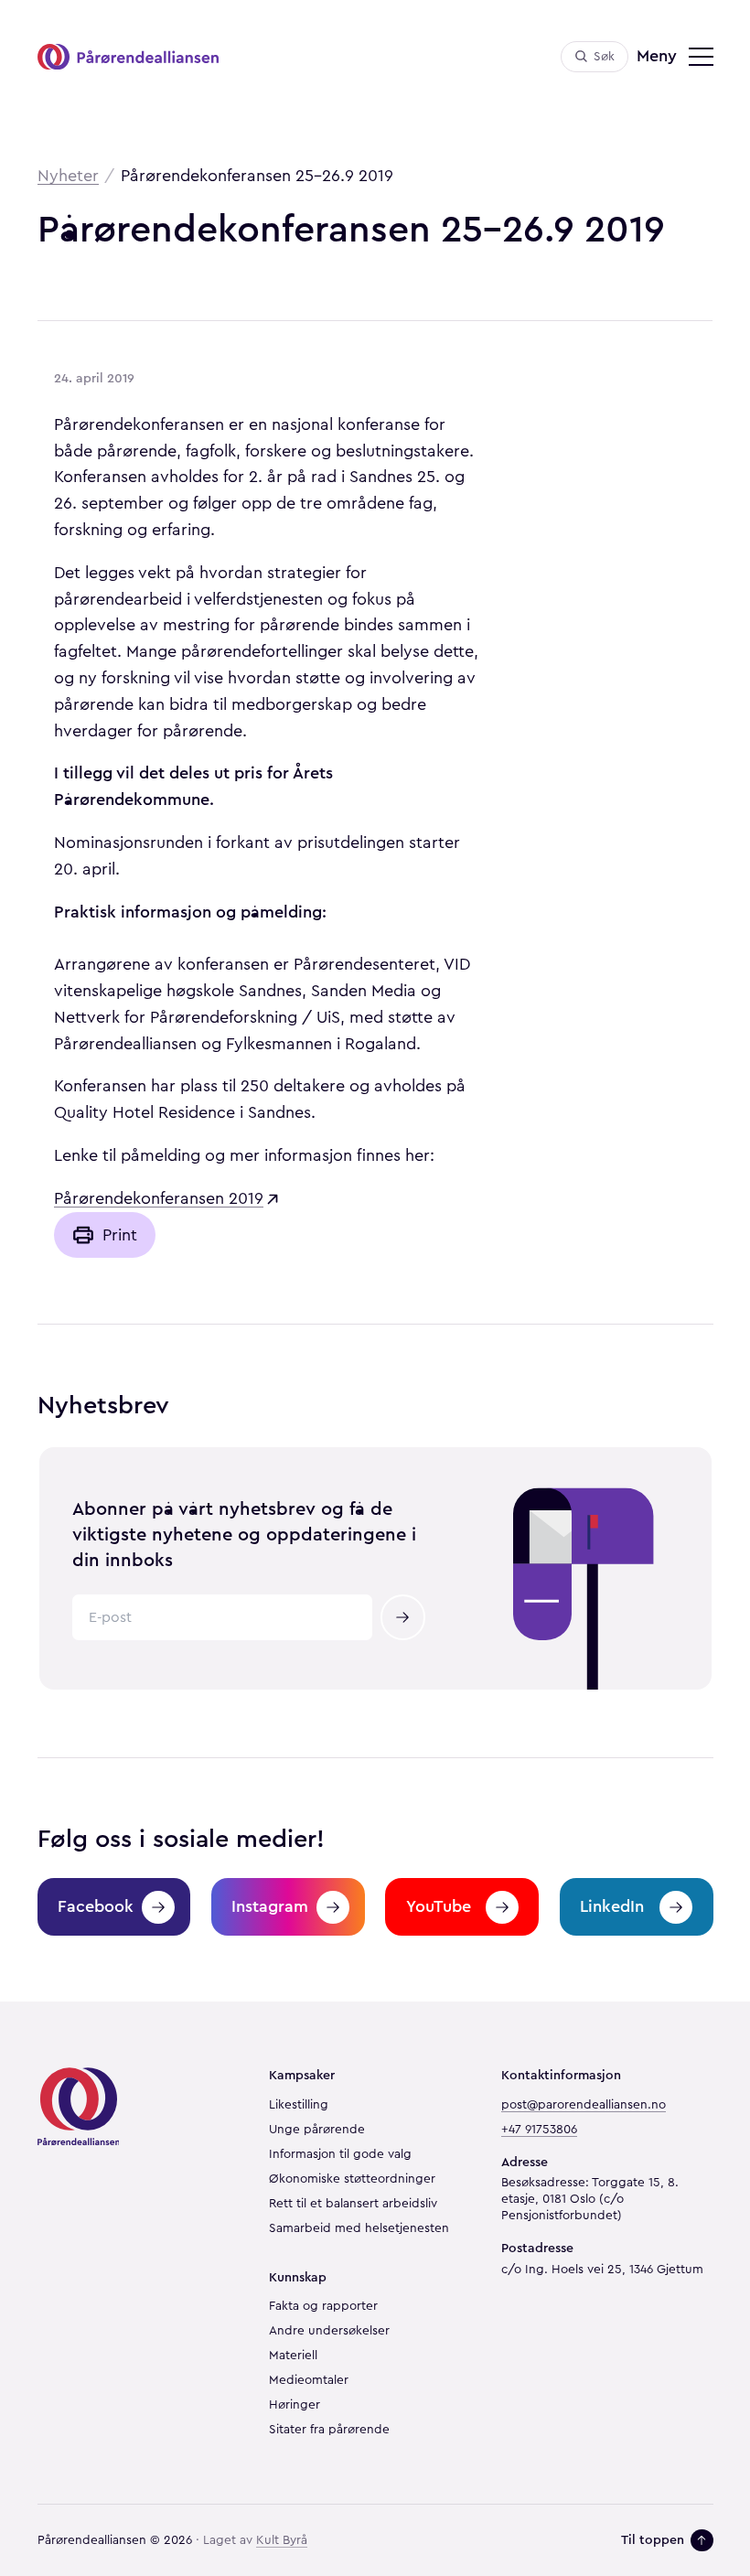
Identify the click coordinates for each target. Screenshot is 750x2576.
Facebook (96, 1906)
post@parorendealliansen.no (584, 2105)
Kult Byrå (282, 2540)
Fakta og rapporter (323, 2306)
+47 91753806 (539, 2130)
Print (120, 1235)
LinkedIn (612, 1906)
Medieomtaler (309, 2380)
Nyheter (68, 176)
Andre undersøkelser (329, 2331)
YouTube (439, 1906)
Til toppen (653, 2540)
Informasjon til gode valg (340, 2154)
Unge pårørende (317, 2130)
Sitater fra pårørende (329, 2430)
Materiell (293, 2356)
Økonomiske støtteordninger (352, 2179)
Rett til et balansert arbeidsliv (353, 2204)
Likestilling (299, 2105)
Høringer (295, 2405)
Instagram (270, 1906)
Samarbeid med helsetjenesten (359, 2228)
